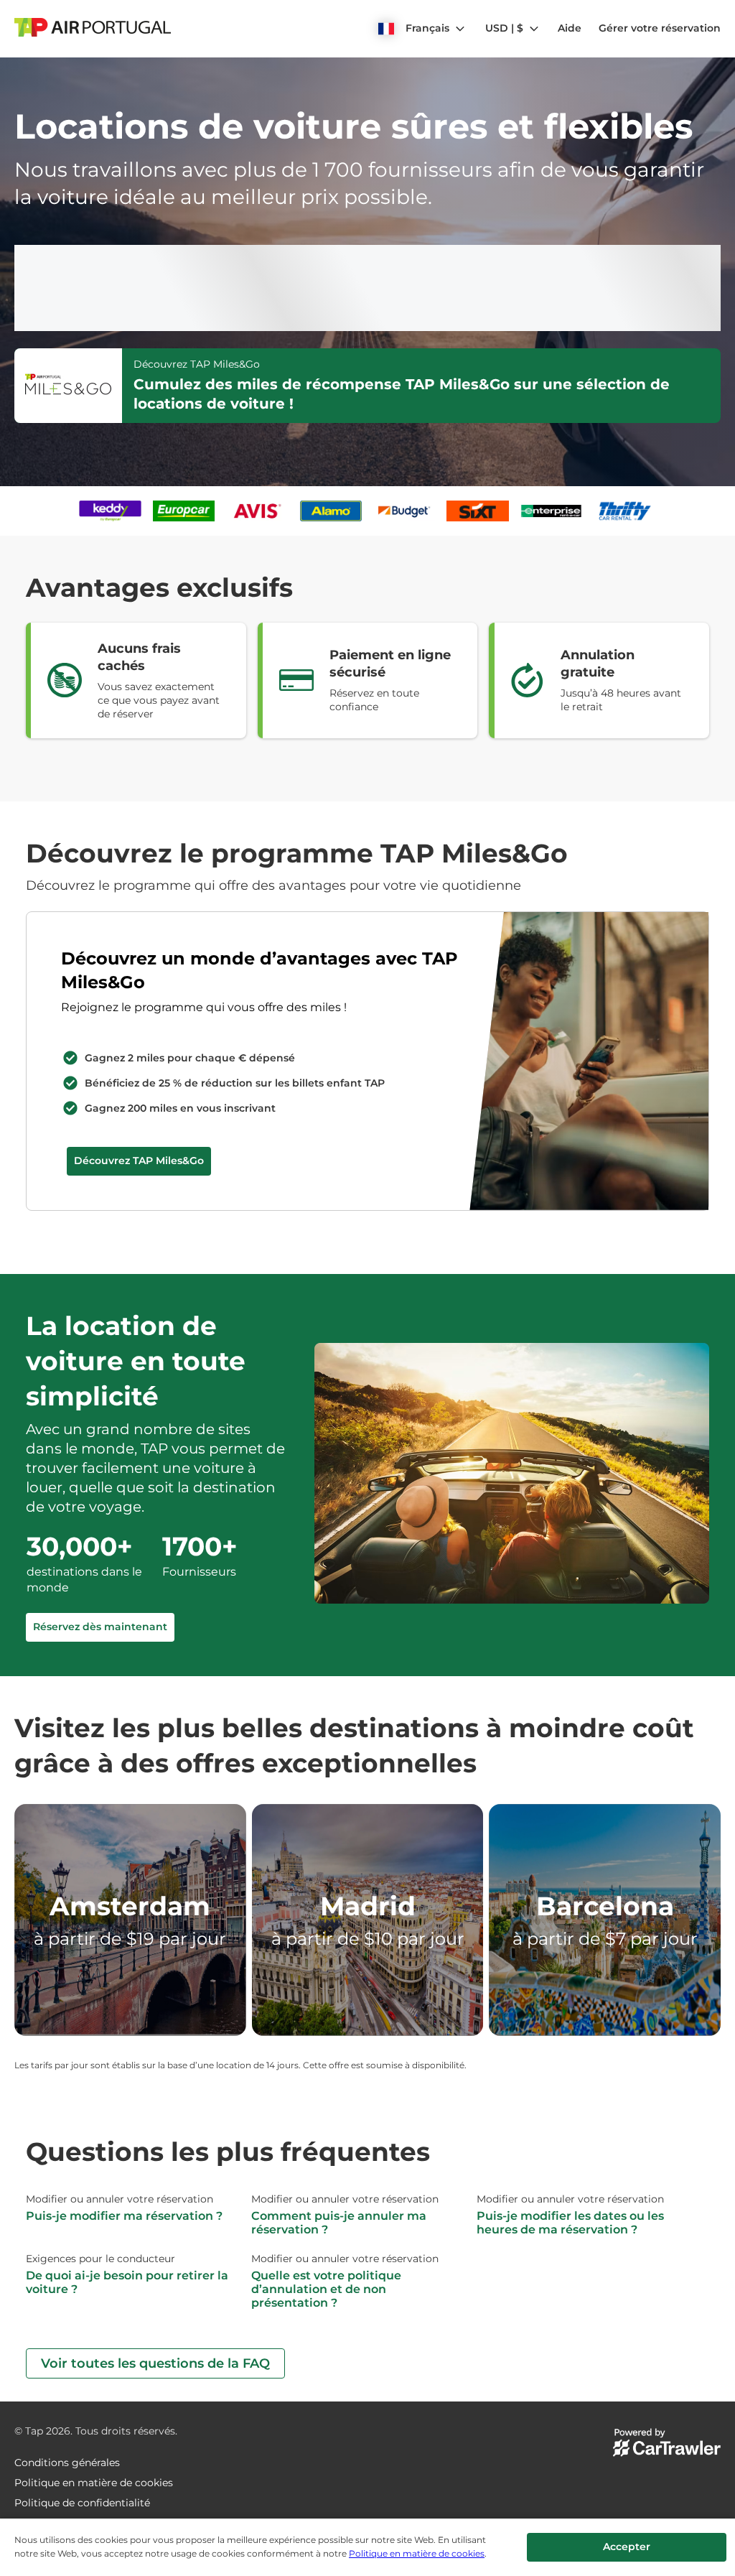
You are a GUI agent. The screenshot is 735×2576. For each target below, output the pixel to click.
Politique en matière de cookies (417, 2553)
